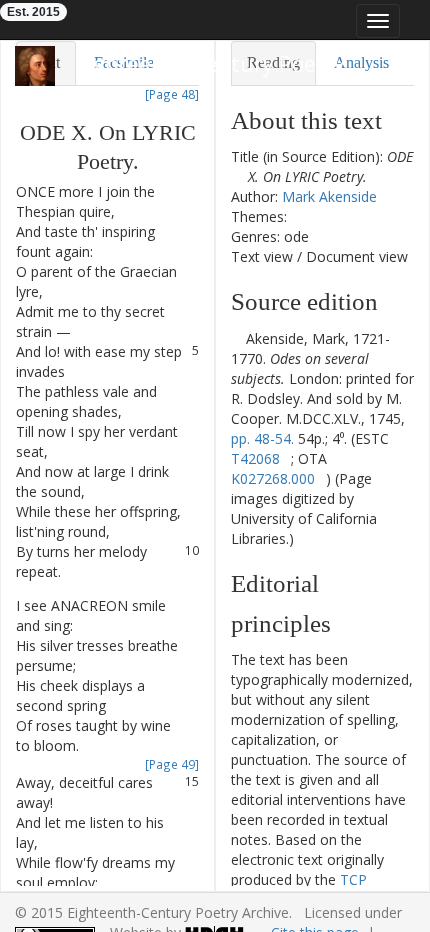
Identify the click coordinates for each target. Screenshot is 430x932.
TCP (353, 879)
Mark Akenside (329, 196)
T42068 (255, 458)
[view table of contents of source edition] (236, 338)
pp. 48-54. (262, 438)
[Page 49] (172, 764)
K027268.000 (273, 478)
